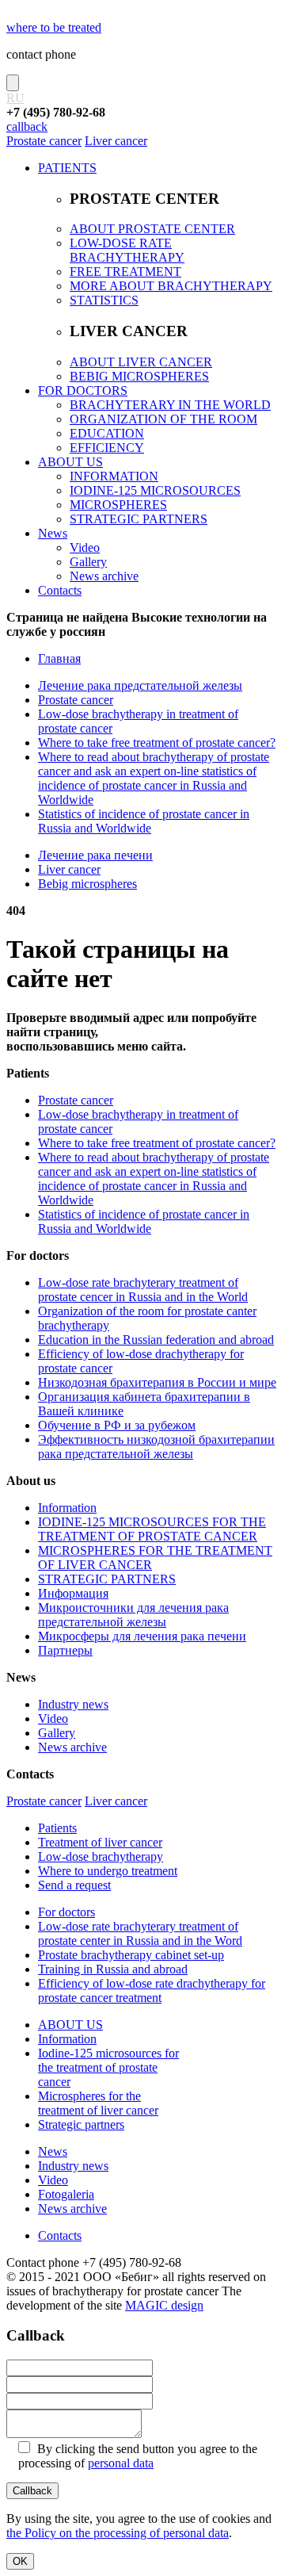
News (53, 533)
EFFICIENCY (107, 448)
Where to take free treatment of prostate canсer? (157, 743)
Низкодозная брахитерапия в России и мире (157, 1382)
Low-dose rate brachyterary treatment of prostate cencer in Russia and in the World (143, 1290)
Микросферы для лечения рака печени (142, 1636)
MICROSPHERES (118, 505)
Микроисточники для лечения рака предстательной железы (133, 1615)
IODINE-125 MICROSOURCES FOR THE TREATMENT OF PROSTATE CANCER (152, 1529)
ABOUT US (70, 462)
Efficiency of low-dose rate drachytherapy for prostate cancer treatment (152, 1990)
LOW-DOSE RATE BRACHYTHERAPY (127, 250)
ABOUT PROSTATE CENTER (152, 229)
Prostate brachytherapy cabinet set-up (131, 1955)
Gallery (88, 562)
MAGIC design (164, 2305)
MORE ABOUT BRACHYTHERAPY (171, 286)
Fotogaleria (66, 2194)
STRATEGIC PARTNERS (139, 519)
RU (15, 98)
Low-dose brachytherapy (101, 1856)
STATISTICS (104, 300)
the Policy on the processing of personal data (118, 2533)
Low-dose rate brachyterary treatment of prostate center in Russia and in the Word (140, 1933)
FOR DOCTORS (83, 390)
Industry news (73, 1704)
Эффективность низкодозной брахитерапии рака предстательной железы (156, 1447)
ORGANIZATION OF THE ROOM (163, 419)
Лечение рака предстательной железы (140, 685)
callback (27, 126)
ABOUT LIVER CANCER (141, 362)
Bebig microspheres (87, 884)
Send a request (74, 1885)
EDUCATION (107, 433)
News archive (104, 576)
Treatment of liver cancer (100, 1842)
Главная (59, 658)
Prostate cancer (44, 141)
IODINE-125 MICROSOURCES (155, 490)
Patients (57, 1828)
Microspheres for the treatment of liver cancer (98, 2103)
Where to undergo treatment (108, 1871)
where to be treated (54, 27)
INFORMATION (114, 476)
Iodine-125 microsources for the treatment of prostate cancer (108, 2067)
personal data (121, 2463)
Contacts (60, 590)
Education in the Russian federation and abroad (156, 1340)
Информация (73, 1593)
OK (20, 2561)
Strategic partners (81, 2124)
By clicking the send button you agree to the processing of (138, 2456)
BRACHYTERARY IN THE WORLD (170, 405)
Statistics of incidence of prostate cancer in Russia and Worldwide (144, 821)
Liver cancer (116, 141)
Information (67, 1508)
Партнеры (65, 1650)
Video (85, 547)
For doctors (66, 1912)
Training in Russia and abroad (113, 1969)
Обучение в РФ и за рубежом (117, 1425)
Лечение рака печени (95, 855)
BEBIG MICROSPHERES (139, 376)
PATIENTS (67, 168)
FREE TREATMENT (125, 272)
